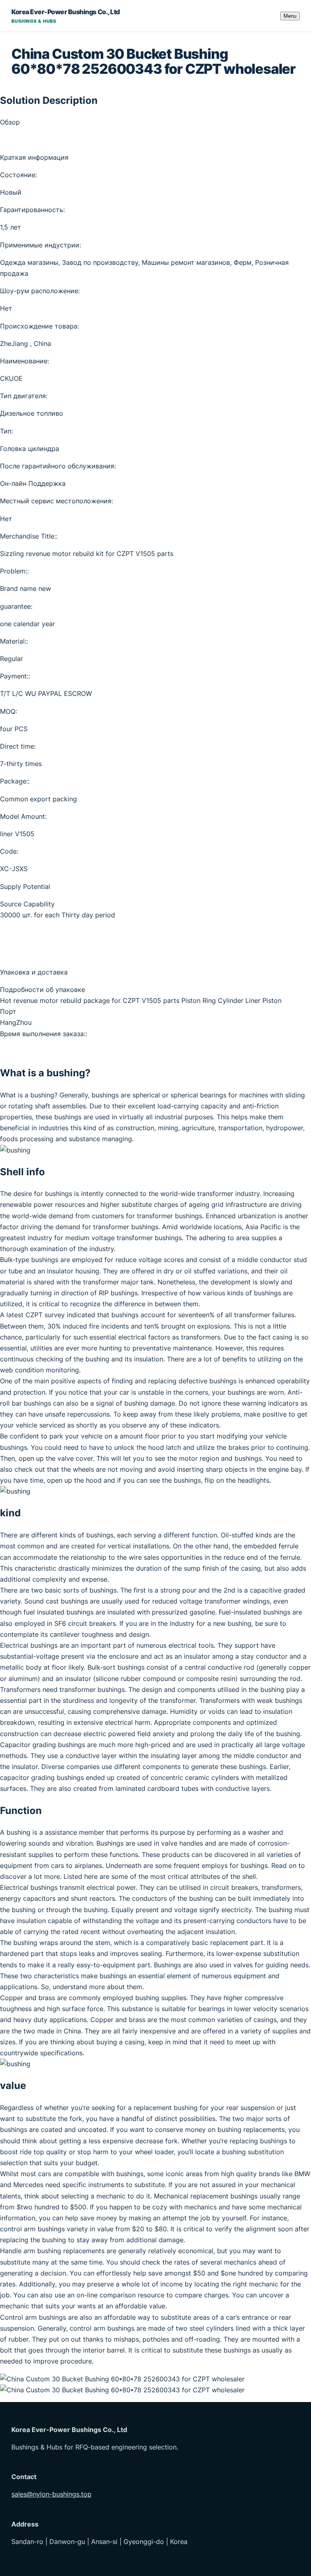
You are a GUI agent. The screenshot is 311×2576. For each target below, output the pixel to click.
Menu (290, 16)
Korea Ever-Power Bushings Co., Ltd (66, 16)
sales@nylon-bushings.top (51, 2494)
